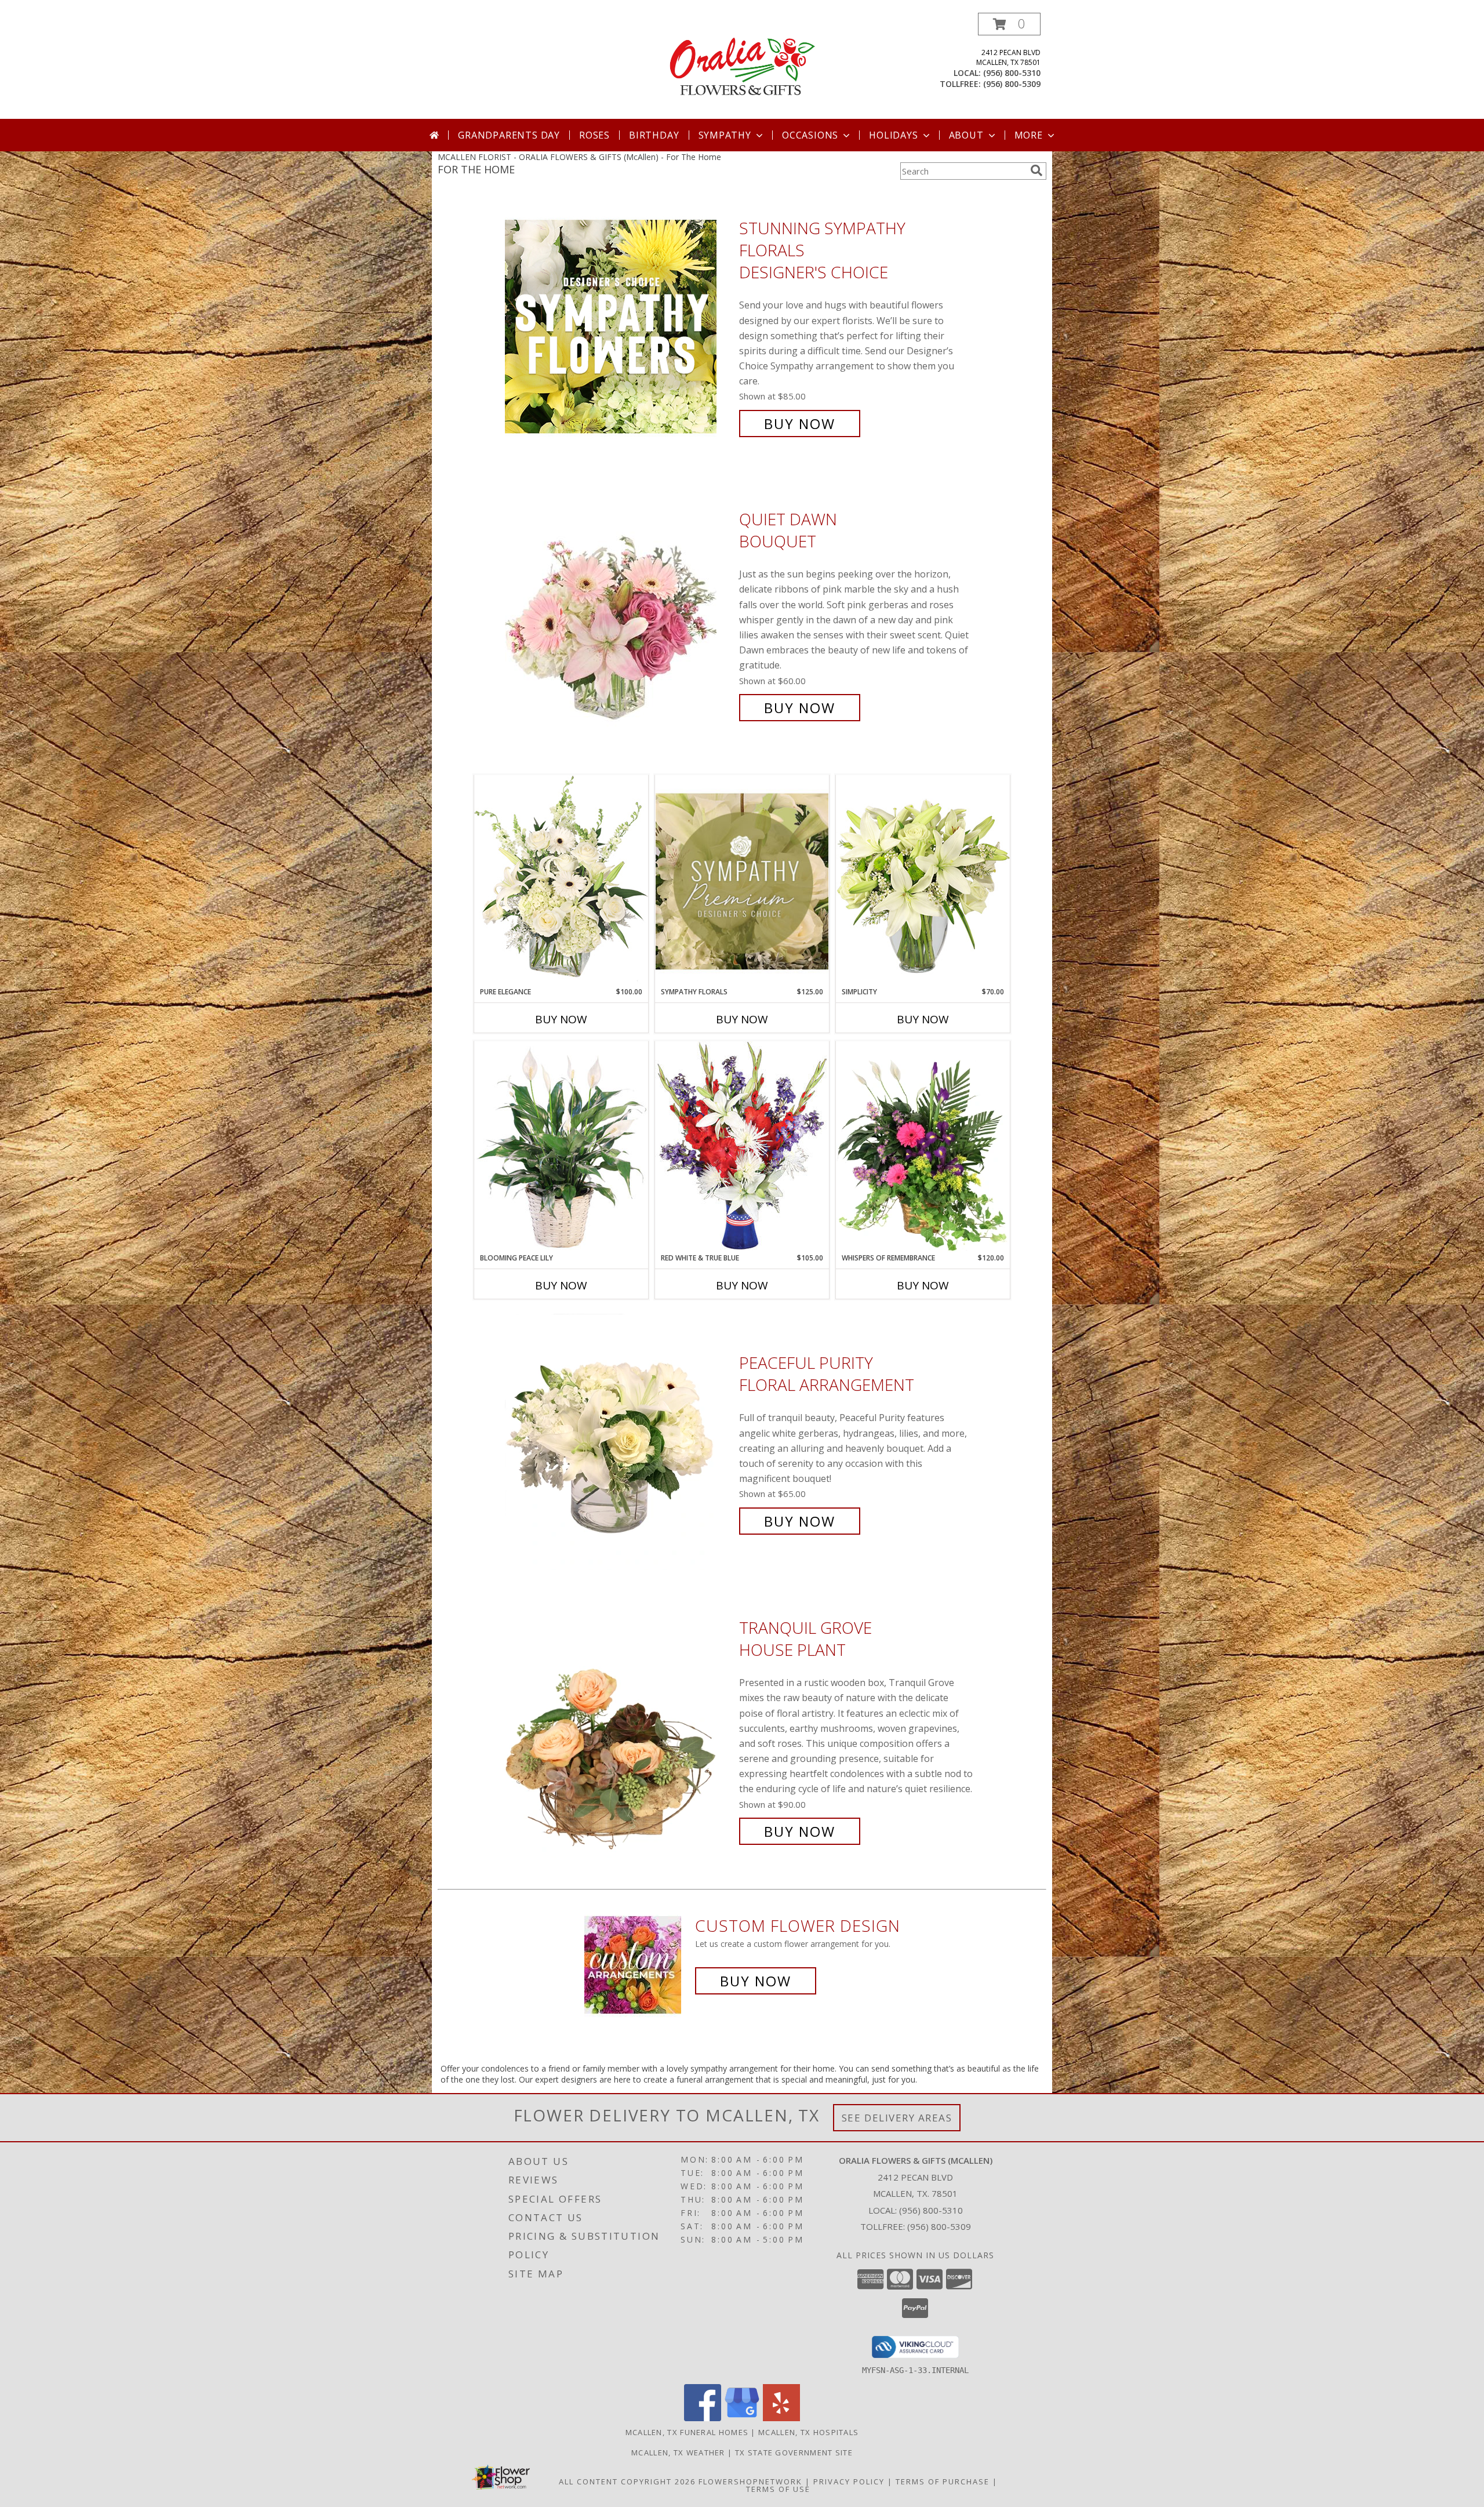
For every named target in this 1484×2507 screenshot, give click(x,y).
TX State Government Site (794, 2452)
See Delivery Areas (897, 2118)
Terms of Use (778, 2489)
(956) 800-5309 (1012, 84)
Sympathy (725, 135)
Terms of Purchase (943, 2481)
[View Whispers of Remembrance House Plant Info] (923, 1147)
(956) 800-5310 (1012, 73)
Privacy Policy (849, 2481)
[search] (1036, 170)
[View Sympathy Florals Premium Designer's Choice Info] (742, 881)
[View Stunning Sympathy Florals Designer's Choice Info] (619, 326)
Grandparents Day (509, 135)
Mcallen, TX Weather (678, 2452)
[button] (1009, 24)
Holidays (893, 135)
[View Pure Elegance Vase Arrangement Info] (561, 880)
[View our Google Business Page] (742, 2418)
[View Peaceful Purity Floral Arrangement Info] (619, 1442)
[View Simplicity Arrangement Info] (923, 880)
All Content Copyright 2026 (627, 2481)
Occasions (810, 135)
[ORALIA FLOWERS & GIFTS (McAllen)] (742, 66)
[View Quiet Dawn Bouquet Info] (619, 614)
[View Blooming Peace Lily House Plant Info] (561, 1147)
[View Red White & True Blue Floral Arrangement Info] (742, 1147)
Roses (594, 135)
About (966, 135)
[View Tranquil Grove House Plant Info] (619, 1730)
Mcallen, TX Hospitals (808, 2432)
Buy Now (800, 424)
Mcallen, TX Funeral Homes (687, 2432)
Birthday (654, 135)
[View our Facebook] (703, 2418)
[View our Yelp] (781, 2418)
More (1029, 135)
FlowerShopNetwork (750, 2481)
